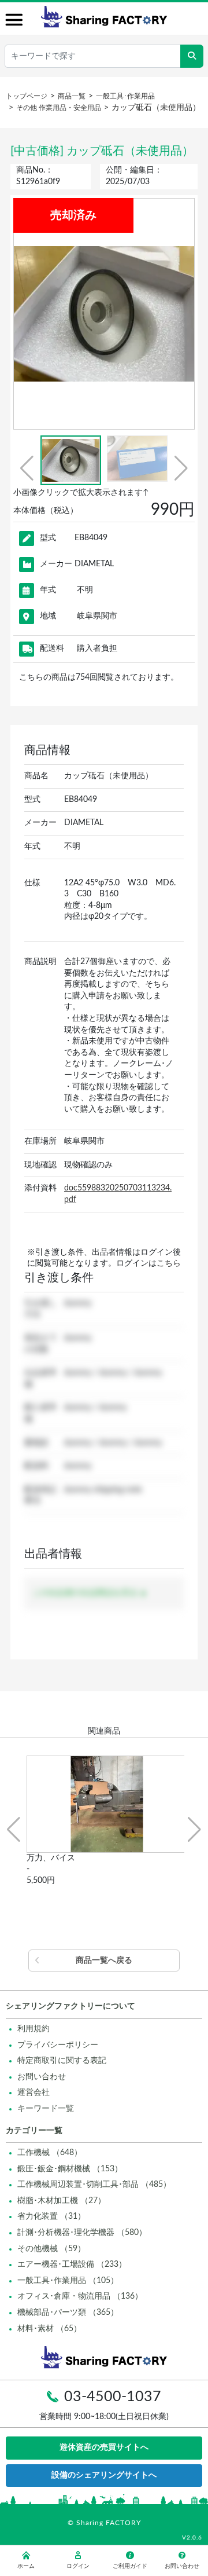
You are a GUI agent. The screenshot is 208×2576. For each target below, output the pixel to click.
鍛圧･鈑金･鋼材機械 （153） (70, 2169)
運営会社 (34, 2093)
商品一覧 (72, 96)
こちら (169, 1263)
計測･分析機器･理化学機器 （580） (82, 2233)
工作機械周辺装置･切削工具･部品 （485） (94, 2185)
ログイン (78, 2566)
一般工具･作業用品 (125, 96)
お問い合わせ (42, 2077)
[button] (27, 468)
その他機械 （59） (51, 2249)
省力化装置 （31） (51, 2216)
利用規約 (34, 2029)
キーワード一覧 (46, 2109)
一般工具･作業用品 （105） (68, 2281)
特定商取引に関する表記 (62, 2061)
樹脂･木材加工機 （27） (62, 2201)
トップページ (27, 96)
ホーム (26, 2566)
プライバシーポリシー (58, 2045)
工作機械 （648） (50, 2153)
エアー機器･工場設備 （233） (72, 2264)
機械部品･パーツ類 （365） (68, 2313)
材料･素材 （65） (49, 2329)
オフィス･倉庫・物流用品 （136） (80, 2296)
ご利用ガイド (130, 2566)
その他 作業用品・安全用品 (59, 108)
